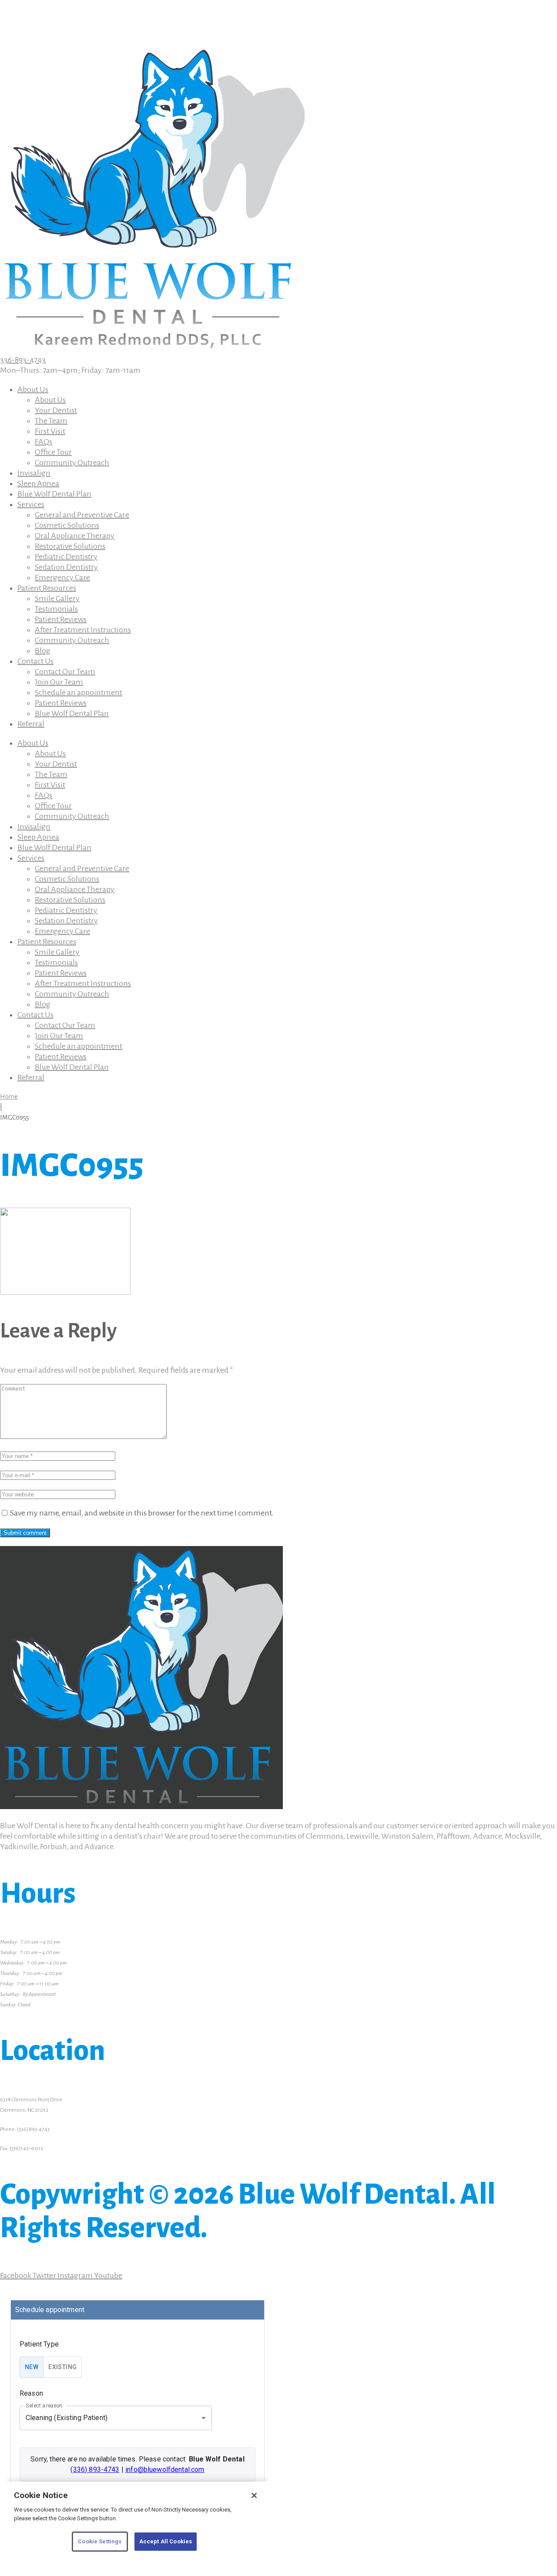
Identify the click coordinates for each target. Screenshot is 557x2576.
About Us (33, 389)
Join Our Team (59, 682)
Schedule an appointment (79, 692)
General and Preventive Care (82, 515)
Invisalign (34, 473)
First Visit (50, 431)
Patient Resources (47, 588)
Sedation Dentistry (66, 567)
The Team (51, 421)
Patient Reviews (61, 619)
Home (9, 1097)
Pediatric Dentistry (66, 557)
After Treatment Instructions (83, 630)
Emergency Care (62, 577)
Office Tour (53, 452)
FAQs (44, 442)
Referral (31, 724)
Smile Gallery (57, 598)
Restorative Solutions (70, 546)
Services (31, 504)
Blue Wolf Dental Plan (54, 494)
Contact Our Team (65, 672)
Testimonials (56, 609)
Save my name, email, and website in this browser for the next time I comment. (142, 1513)
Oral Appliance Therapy (75, 536)
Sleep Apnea (38, 483)
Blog (43, 651)
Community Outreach (72, 463)
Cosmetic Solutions (67, 525)
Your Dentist (56, 410)
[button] (70, 370)
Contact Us (35, 661)
